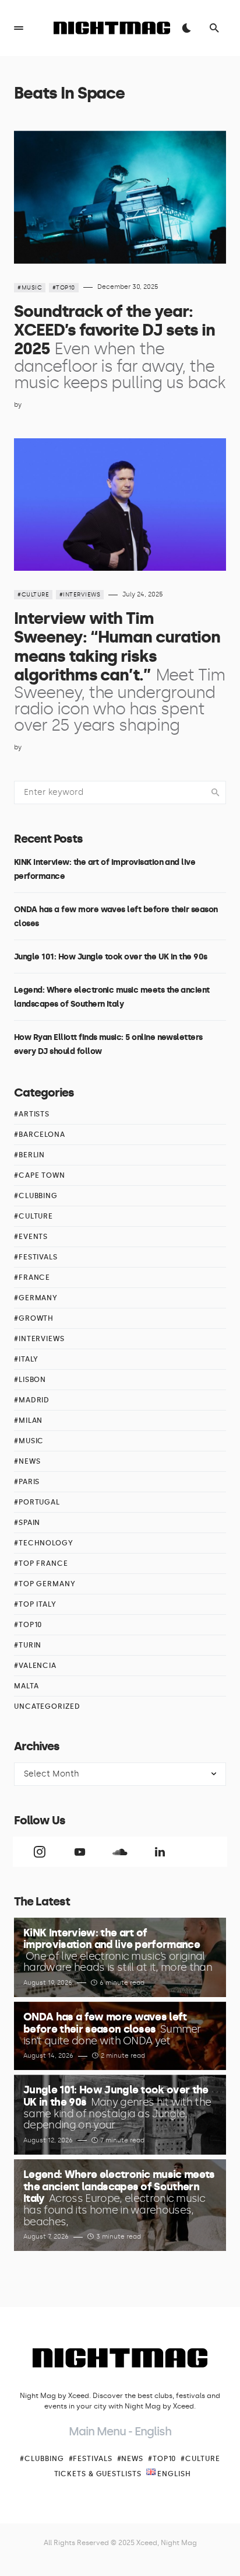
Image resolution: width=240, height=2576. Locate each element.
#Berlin (29, 1155)
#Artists (32, 1114)
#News (27, 1461)
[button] (19, 28)
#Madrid (32, 1400)
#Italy (26, 1359)
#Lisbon (30, 1380)
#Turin (28, 1645)
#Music (30, 288)
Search (216, 793)
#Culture (33, 595)
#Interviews (80, 595)
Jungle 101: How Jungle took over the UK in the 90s (111, 957)
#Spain (27, 1523)
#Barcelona (40, 1135)
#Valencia (35, 1666)
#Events (31, 1237)
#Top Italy (35, 1604)
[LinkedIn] (160, 1852)
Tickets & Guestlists (98, 2474)
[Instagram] (40, 1852)
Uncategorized (47, 1706)
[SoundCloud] (120, 1852)
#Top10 (64, 288)
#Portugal (37, 1502)
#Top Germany (45, 1584)
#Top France (41, 1563)
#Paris (27, 1482)
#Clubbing (36, 1196)
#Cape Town (40, 1175)
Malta (27, 1686)
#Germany (36, 1298)
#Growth (34, 1318)
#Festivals (36, 1257)
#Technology (44, 1543)
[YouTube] (80, 1852)
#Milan (28, 1420)
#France (32, 1277)
